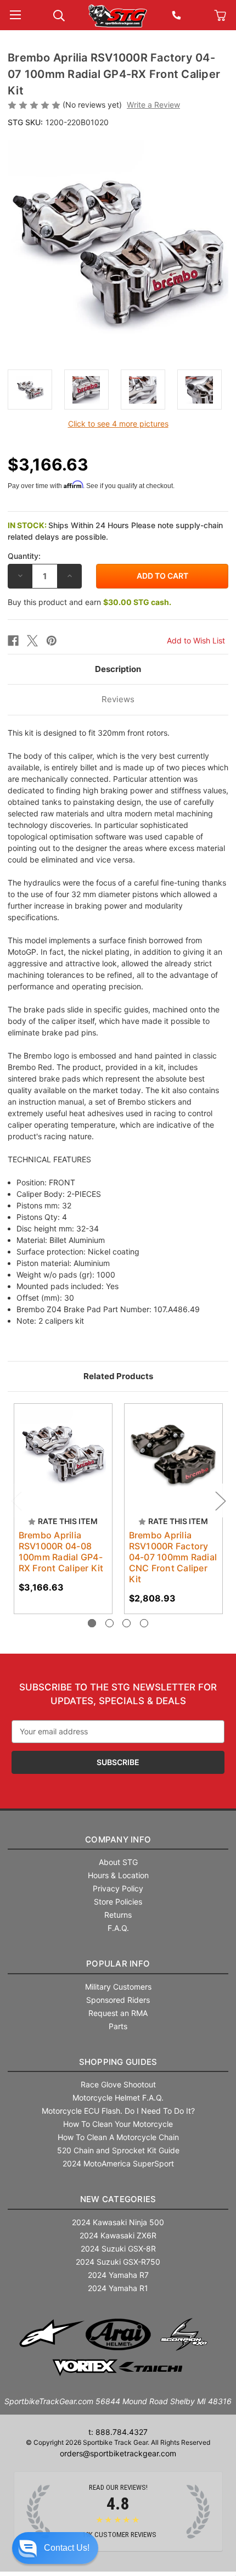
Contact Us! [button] (67, 2548)
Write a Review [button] (153, 105)
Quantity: (24, 556)
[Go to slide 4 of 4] (144, 1623)
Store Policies (118, 1902)
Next (220, 1501)
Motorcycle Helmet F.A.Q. (118, 2098)
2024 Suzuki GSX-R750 (118, 2262)
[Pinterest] (52, 641)
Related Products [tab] (118, 1376)
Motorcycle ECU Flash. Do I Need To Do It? (118, 2111)
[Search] (59, 15)
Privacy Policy (118, 1888)
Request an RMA (118, 2013)
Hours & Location (118, 1875)
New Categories (118, 2199)
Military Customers (118, 1987)
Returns (118, 1915)
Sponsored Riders (118, 2000)
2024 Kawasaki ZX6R (118, 2235)
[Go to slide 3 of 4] (127, 1623)
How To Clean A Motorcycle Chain (118, 2137)
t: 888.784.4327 (118, 2432)
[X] (32, 641)
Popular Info (118, 1964)
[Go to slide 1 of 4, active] (92, 1623)
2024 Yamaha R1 (118, 2288)
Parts (118, 2026)
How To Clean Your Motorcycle (118, 2124)
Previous (16, 1501)
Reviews (118, 699)
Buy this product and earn (89, 602)
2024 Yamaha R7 (118, 2275)
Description (118, 669)
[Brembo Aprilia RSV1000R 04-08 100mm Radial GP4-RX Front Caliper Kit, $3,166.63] (63, 1453)
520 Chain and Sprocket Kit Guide (118, 2150)
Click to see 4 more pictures (118, 424)
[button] (55, 2548)
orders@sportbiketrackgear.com (118, 2453)
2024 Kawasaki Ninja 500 (118, 2222)
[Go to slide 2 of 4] (109, 1623)
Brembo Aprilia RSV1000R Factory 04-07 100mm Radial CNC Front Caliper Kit (173, 1557)
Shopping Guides (118, 2062)
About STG (118, 1862)
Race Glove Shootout (118, 2084)
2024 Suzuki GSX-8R (118, 2249)
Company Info (118, 1839)
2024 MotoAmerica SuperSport (118, 2163)
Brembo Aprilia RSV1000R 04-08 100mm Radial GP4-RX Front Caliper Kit (61, 1552)
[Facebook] (13, 641)
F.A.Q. (118, 1928)
